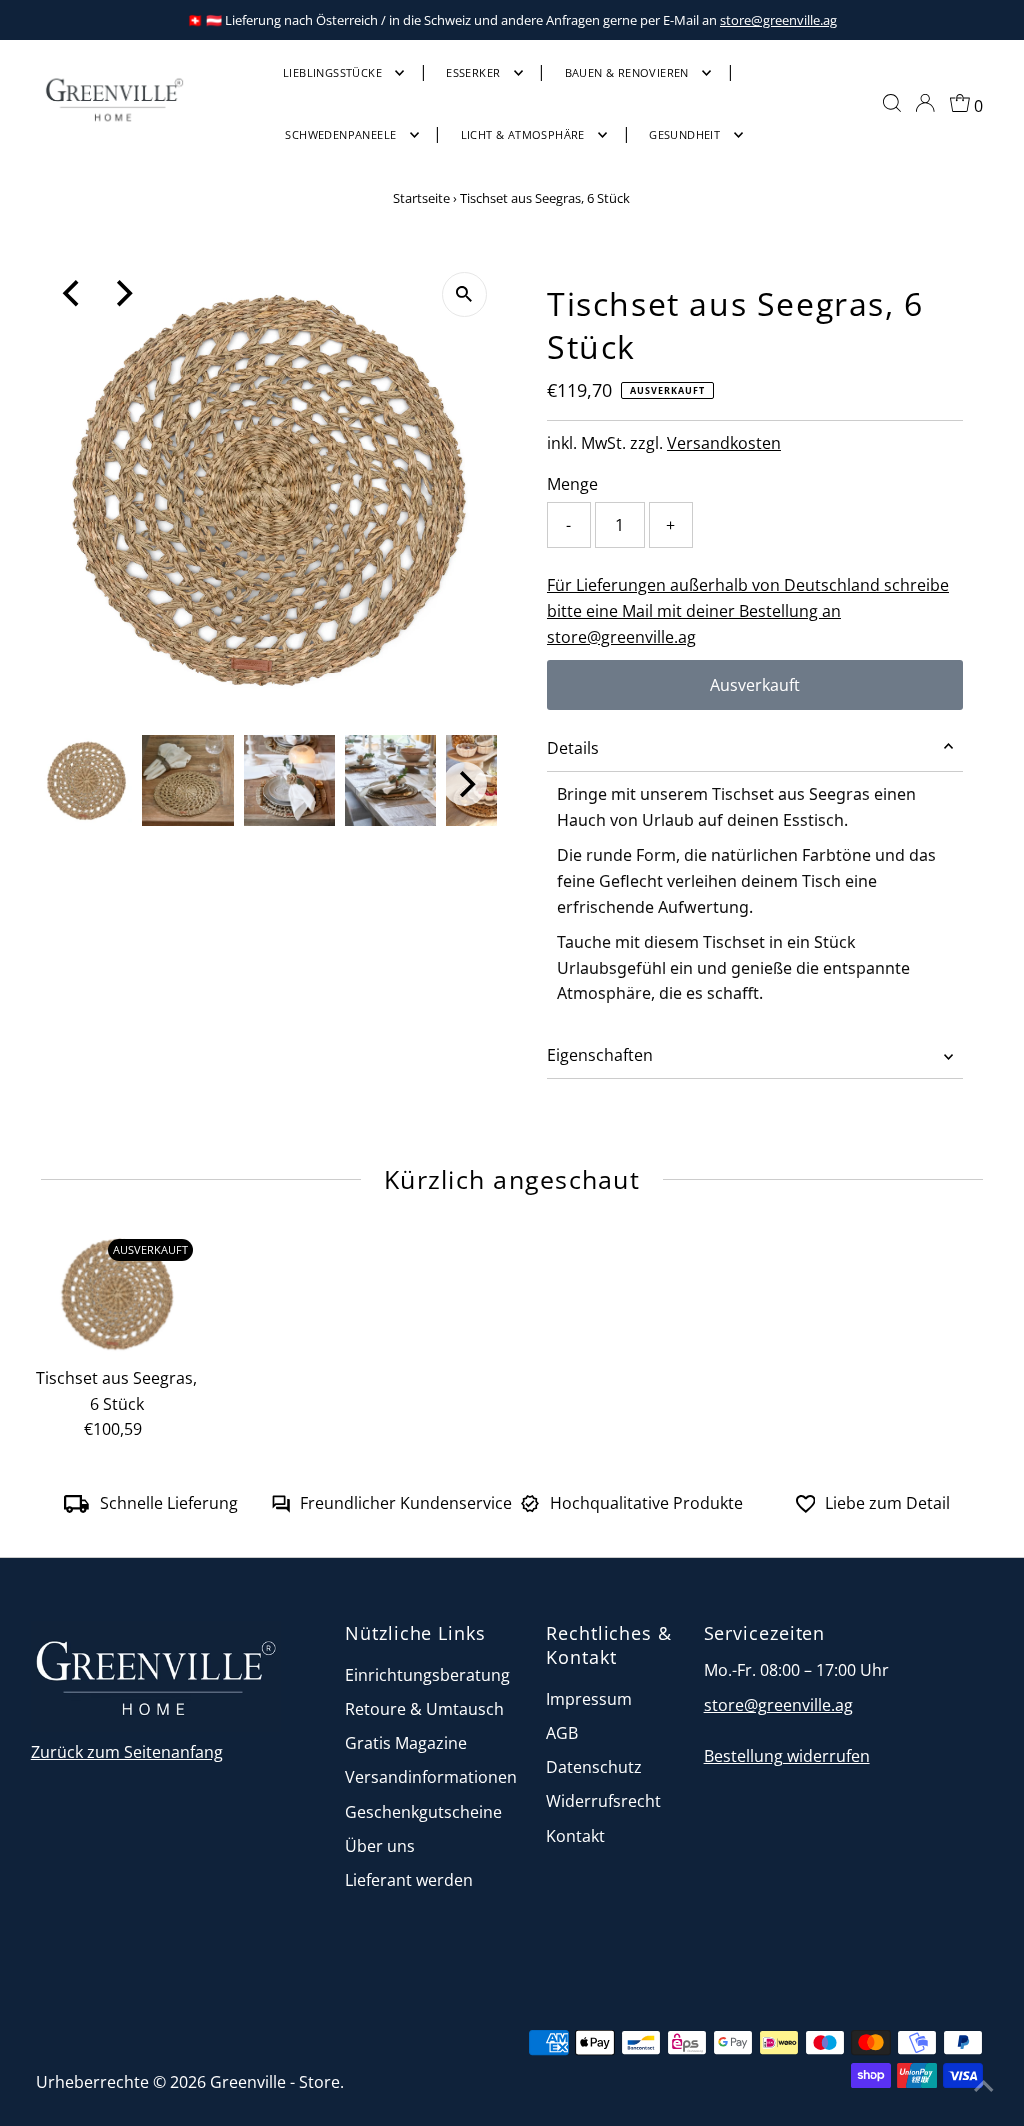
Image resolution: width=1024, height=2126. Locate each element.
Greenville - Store (275, 2082)
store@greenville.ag (778, 20)
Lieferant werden (409, 1880)
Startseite (421, 198)
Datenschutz (594, 1767)
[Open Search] (892, 103)
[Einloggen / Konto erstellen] (925, 103)
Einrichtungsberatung (427, 1675)
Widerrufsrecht (603, 1801)
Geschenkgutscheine (423, 1812)
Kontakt (575, 1836)
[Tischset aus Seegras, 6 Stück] (117, 1293)
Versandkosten (724, 443)
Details (573, 748)
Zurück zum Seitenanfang (127, 1752)
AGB (562, 1733)
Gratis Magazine (406, 1743)
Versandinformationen (431, 1777)
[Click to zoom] (464, 294)
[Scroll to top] (984, 2086)
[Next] (122, 294)
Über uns (380, 1846)
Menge (572, 484)
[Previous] (73, 294)
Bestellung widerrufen (787, 1756)
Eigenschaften (600, 1055)
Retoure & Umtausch (424, 1709)
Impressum (589, 1699)
